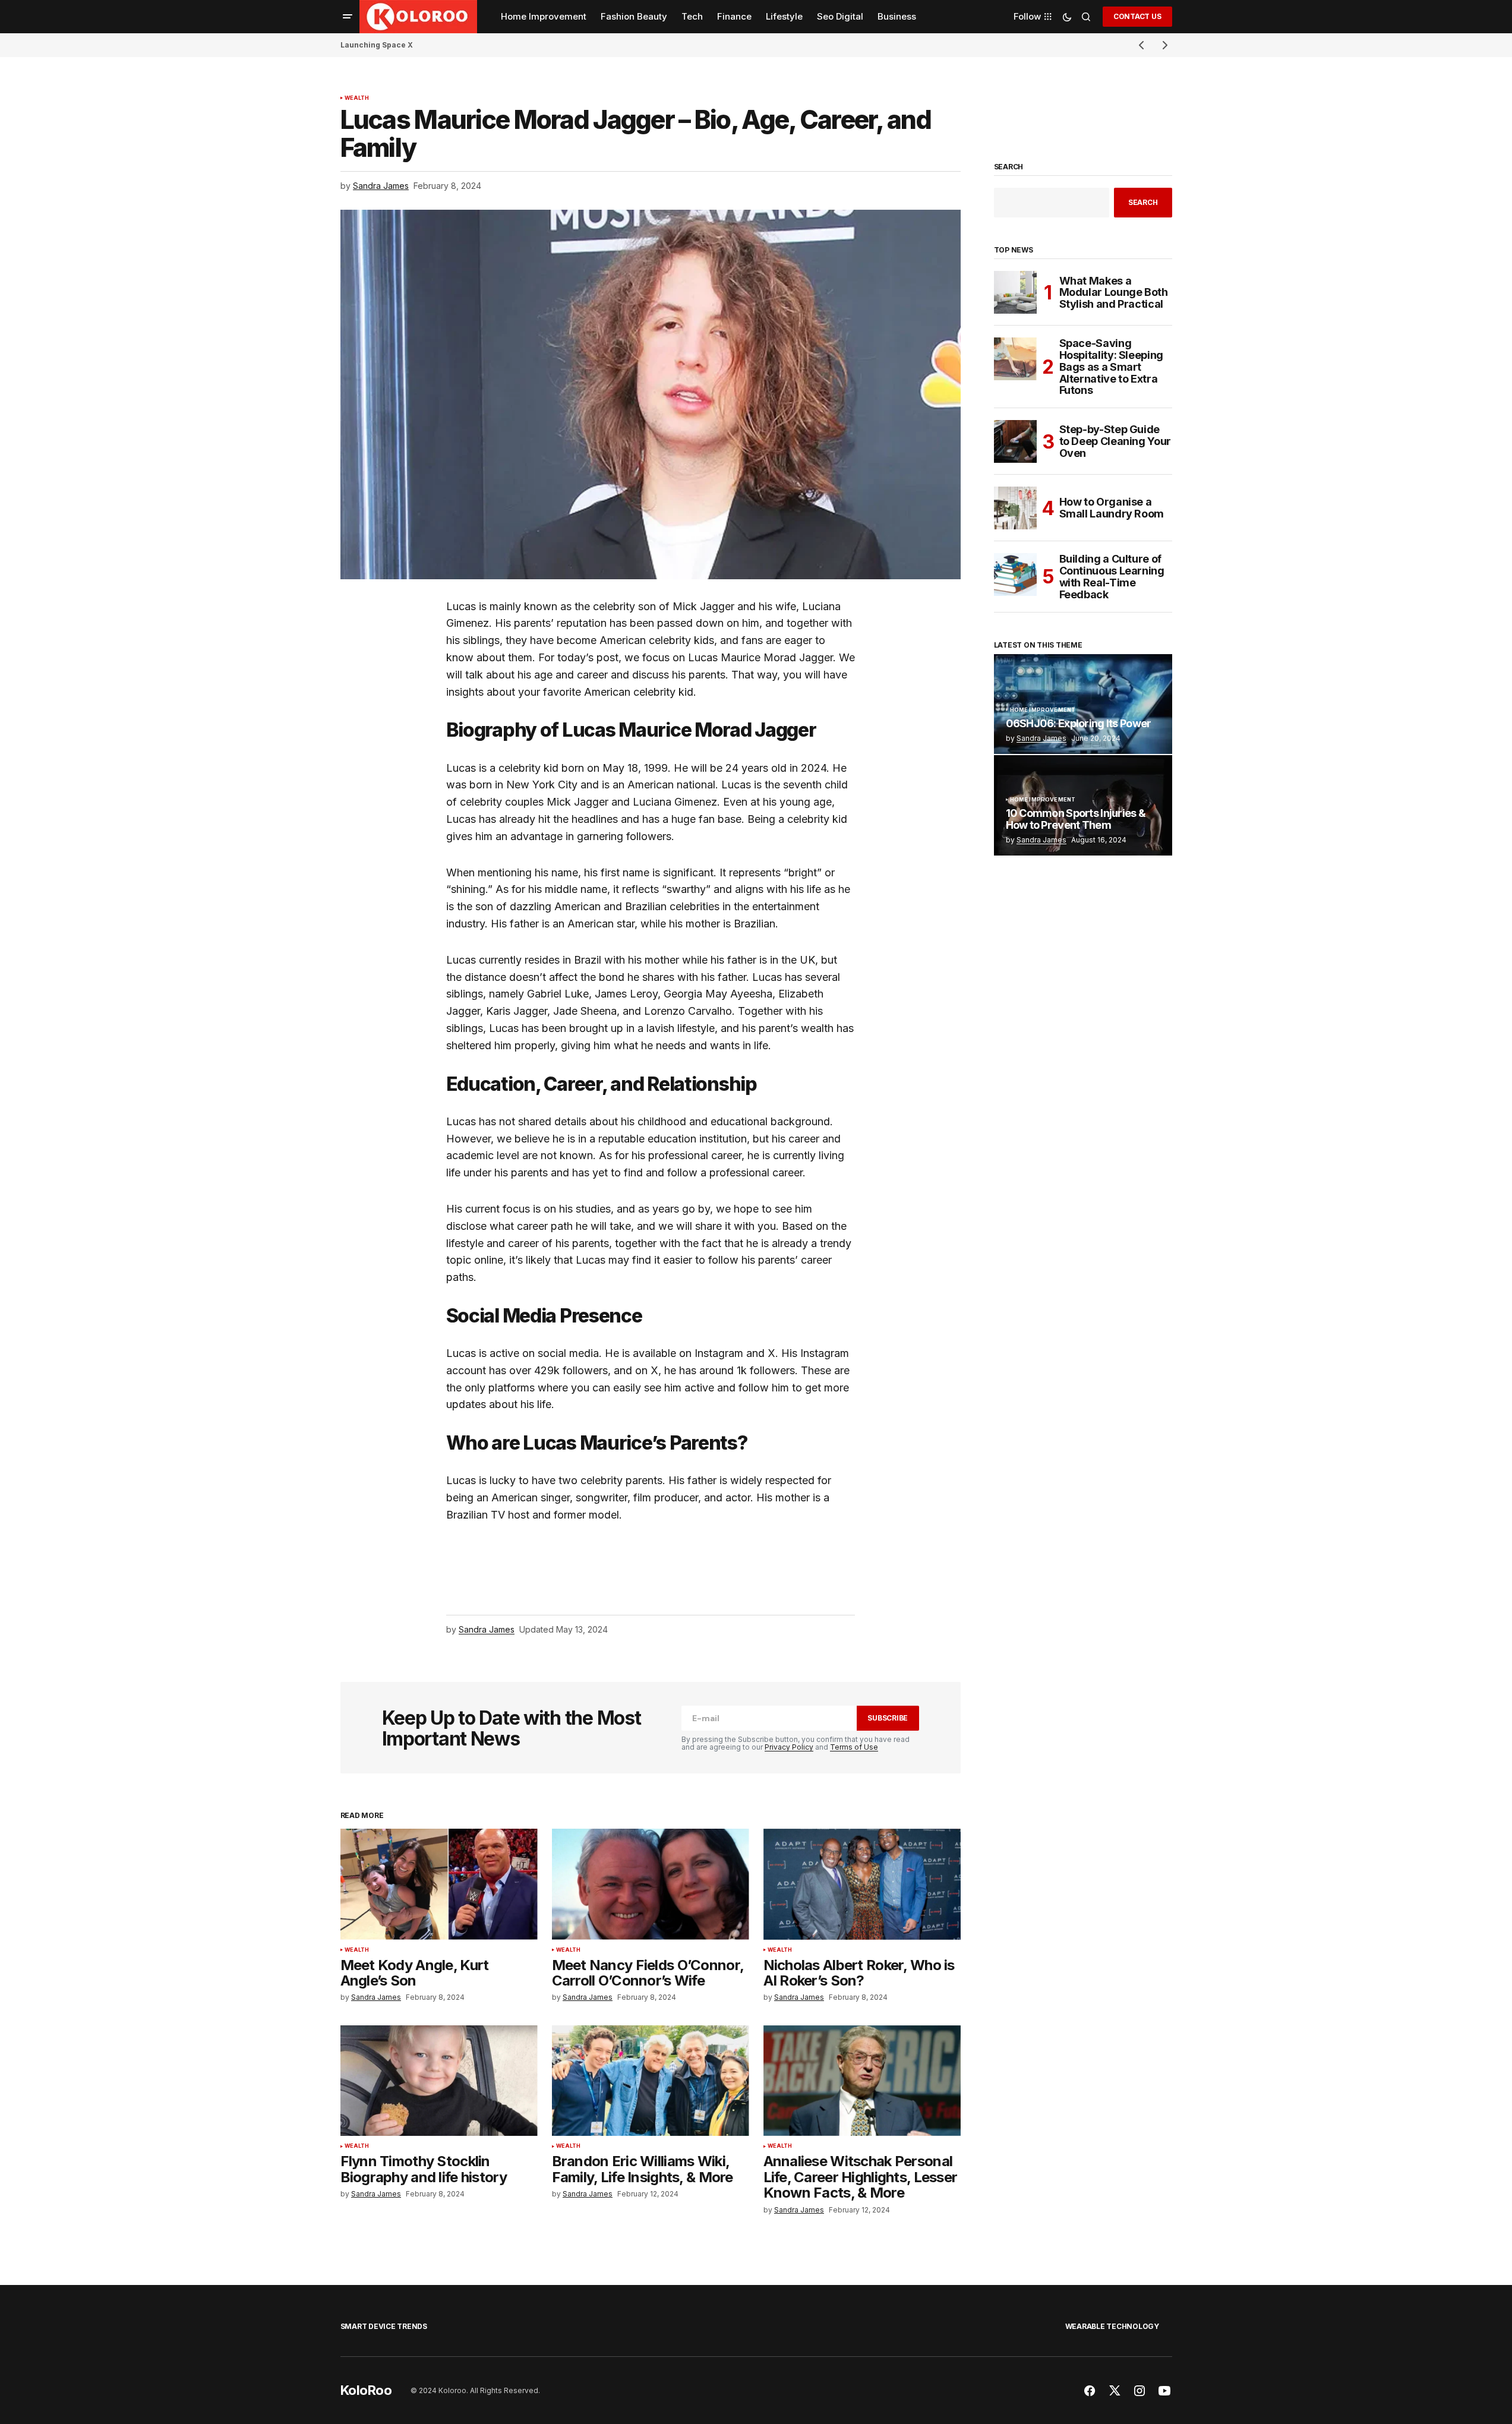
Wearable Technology (1112, 2326)
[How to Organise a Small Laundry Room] (1015, 508)
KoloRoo (366, 2390)
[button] (348, 17)
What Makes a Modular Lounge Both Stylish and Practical (1114, 293)
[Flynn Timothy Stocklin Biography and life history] (439, 2081)
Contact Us (1137, 16)
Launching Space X (377, 45)
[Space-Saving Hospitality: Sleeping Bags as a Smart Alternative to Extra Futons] (1015, 359)
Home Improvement (1043, 710)
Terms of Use (854, 1747)
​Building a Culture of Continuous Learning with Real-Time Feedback (1112, 577)
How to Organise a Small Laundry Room (1112, 508)
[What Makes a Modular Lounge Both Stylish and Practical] (1015, 292)
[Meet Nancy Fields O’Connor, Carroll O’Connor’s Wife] (651, 1884)
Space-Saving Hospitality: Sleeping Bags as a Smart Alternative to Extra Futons (1111, 367)
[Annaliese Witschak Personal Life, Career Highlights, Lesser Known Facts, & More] (862, 2081)
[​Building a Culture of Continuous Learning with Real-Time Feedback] (1015, 575)
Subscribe (888, 1718)
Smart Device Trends (384, 2326)
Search (1009, 167)
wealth (357, 98)
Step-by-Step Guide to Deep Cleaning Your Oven (1115, 441)
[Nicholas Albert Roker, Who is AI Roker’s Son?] (862, 1884)
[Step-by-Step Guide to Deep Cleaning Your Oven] (1015, 441)
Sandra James (1041, 738)
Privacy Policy (789, 1747)
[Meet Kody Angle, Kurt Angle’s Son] (439, 1884)
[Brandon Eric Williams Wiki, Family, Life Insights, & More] (651, 2081)
